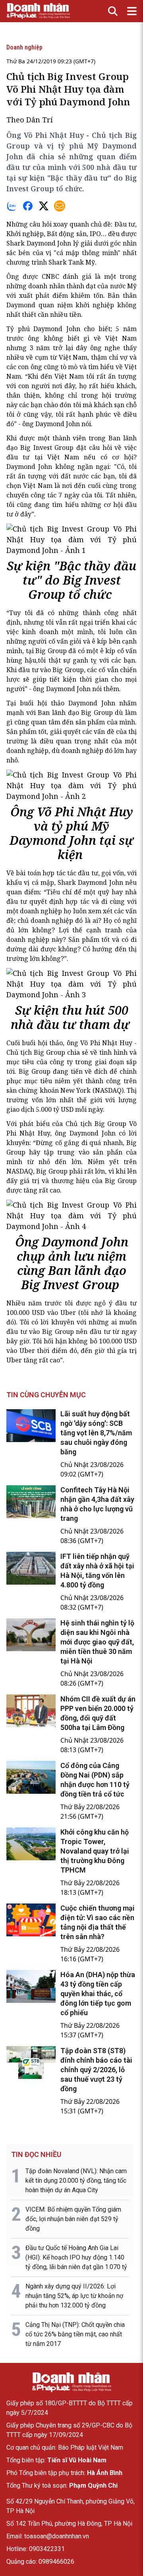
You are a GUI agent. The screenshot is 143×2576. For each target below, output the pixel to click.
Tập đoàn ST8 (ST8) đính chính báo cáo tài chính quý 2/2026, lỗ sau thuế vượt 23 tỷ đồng (96, 2070)
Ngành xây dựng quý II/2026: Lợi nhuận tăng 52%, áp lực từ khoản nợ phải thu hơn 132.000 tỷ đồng (74, 2296)
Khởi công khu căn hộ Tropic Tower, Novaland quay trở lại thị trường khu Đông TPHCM (95, 1851)
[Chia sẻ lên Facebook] (28, 206)
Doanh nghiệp (24, 47)
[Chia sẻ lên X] (44, 206)
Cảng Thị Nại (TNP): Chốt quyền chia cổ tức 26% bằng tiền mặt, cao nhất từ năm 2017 (75, 2334)
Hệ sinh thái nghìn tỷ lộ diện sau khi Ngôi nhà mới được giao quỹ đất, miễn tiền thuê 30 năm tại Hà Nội (97, 1642)
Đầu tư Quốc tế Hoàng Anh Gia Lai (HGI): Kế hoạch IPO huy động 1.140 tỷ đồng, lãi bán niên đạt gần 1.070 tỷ (76, 2257)
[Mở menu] (132, 11)
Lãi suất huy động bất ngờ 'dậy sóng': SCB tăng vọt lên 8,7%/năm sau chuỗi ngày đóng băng (96, 1433)
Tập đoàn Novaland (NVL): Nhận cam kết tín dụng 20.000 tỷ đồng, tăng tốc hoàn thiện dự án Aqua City (76, 2181)
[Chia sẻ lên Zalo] (12, 206)
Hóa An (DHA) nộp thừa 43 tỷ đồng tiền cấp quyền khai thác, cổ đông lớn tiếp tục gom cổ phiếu (98, 1994)
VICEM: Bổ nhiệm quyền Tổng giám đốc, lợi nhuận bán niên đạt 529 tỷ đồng (73, 2219)
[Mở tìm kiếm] (113, 11)
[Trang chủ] (71, 2382)
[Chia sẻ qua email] (60, 206)
